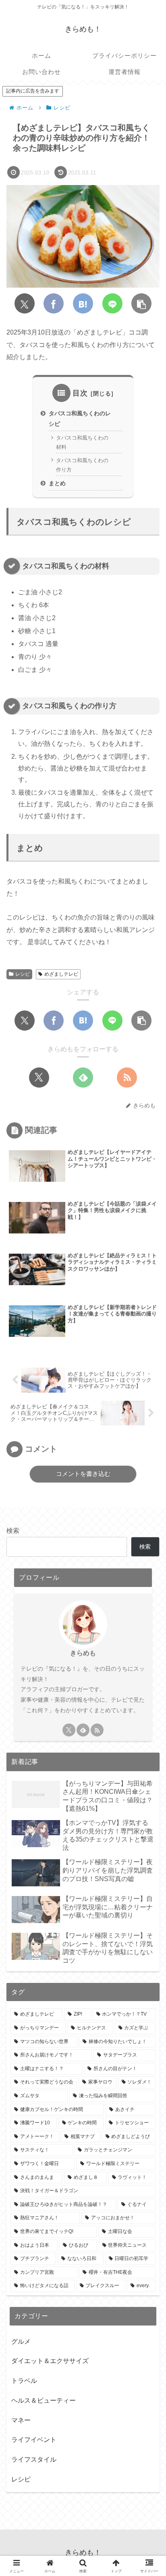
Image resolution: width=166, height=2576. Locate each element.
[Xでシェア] (25, 303)
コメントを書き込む (83, 1474)
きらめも (83, 1653)
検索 (13, 1531)
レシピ (23, 974)
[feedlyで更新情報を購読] (83, 1078)
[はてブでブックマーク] (83, 303)
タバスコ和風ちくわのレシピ (80, 419)
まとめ (57, 483)
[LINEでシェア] (112, 303)
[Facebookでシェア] (54, 303)
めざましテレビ (61, 974)
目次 (80, 393)
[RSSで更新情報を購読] (127, 1078)
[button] (141, 303)
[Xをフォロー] (39, 1078)
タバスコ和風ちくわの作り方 (82, 465)
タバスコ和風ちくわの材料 (82, 442)
